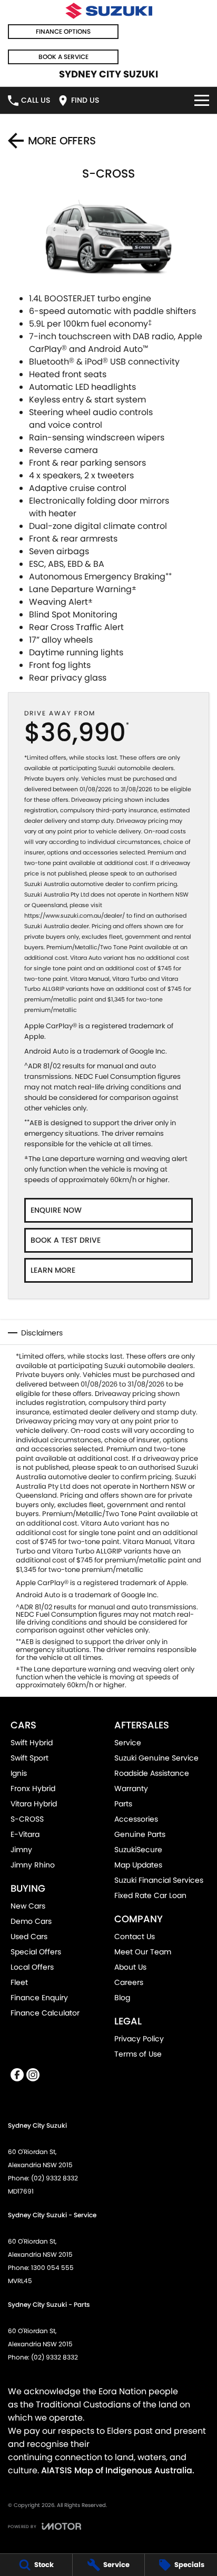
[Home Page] (108, 11)
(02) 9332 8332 (55, 2178)
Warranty (131, 1788)
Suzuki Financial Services (159, 1880)
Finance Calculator (45, 2013)
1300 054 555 (52, 2268)
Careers (129, 1982)
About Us (130, 1967)
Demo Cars (31, 1921)
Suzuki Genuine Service (156, 1758)
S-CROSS (27, 1819)
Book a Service (63, 57)
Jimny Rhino (33, 1865)
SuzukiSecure (138, 1850)
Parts (123, 1804)
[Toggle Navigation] (202, 100)
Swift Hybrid (32, 1743)
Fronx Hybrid (33, 1788)
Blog (122, 1998)
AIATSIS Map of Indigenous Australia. (118, 2470)
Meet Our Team (143, 1952)
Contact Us (135, 1936)
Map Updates (138, 1865)
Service (128, 1743)
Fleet (19, 1982)
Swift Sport (29, 1758)
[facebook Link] (17, 2075)
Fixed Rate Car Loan (150, 1895)
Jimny (21, 1850)
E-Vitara (25, 1834)
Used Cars (29, 1936)
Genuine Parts (140, 1834)
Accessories (136, 1819)
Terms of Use (138, 2054)
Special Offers (36, 1952)
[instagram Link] (33, 2075)
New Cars (28, 1906)
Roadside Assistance (152, 1773)
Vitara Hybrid (34, 1804)
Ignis (19, 1773)
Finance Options (63, 31)
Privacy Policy (139, 2039)
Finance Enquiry (39, 1998)
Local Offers (32, 1967)
